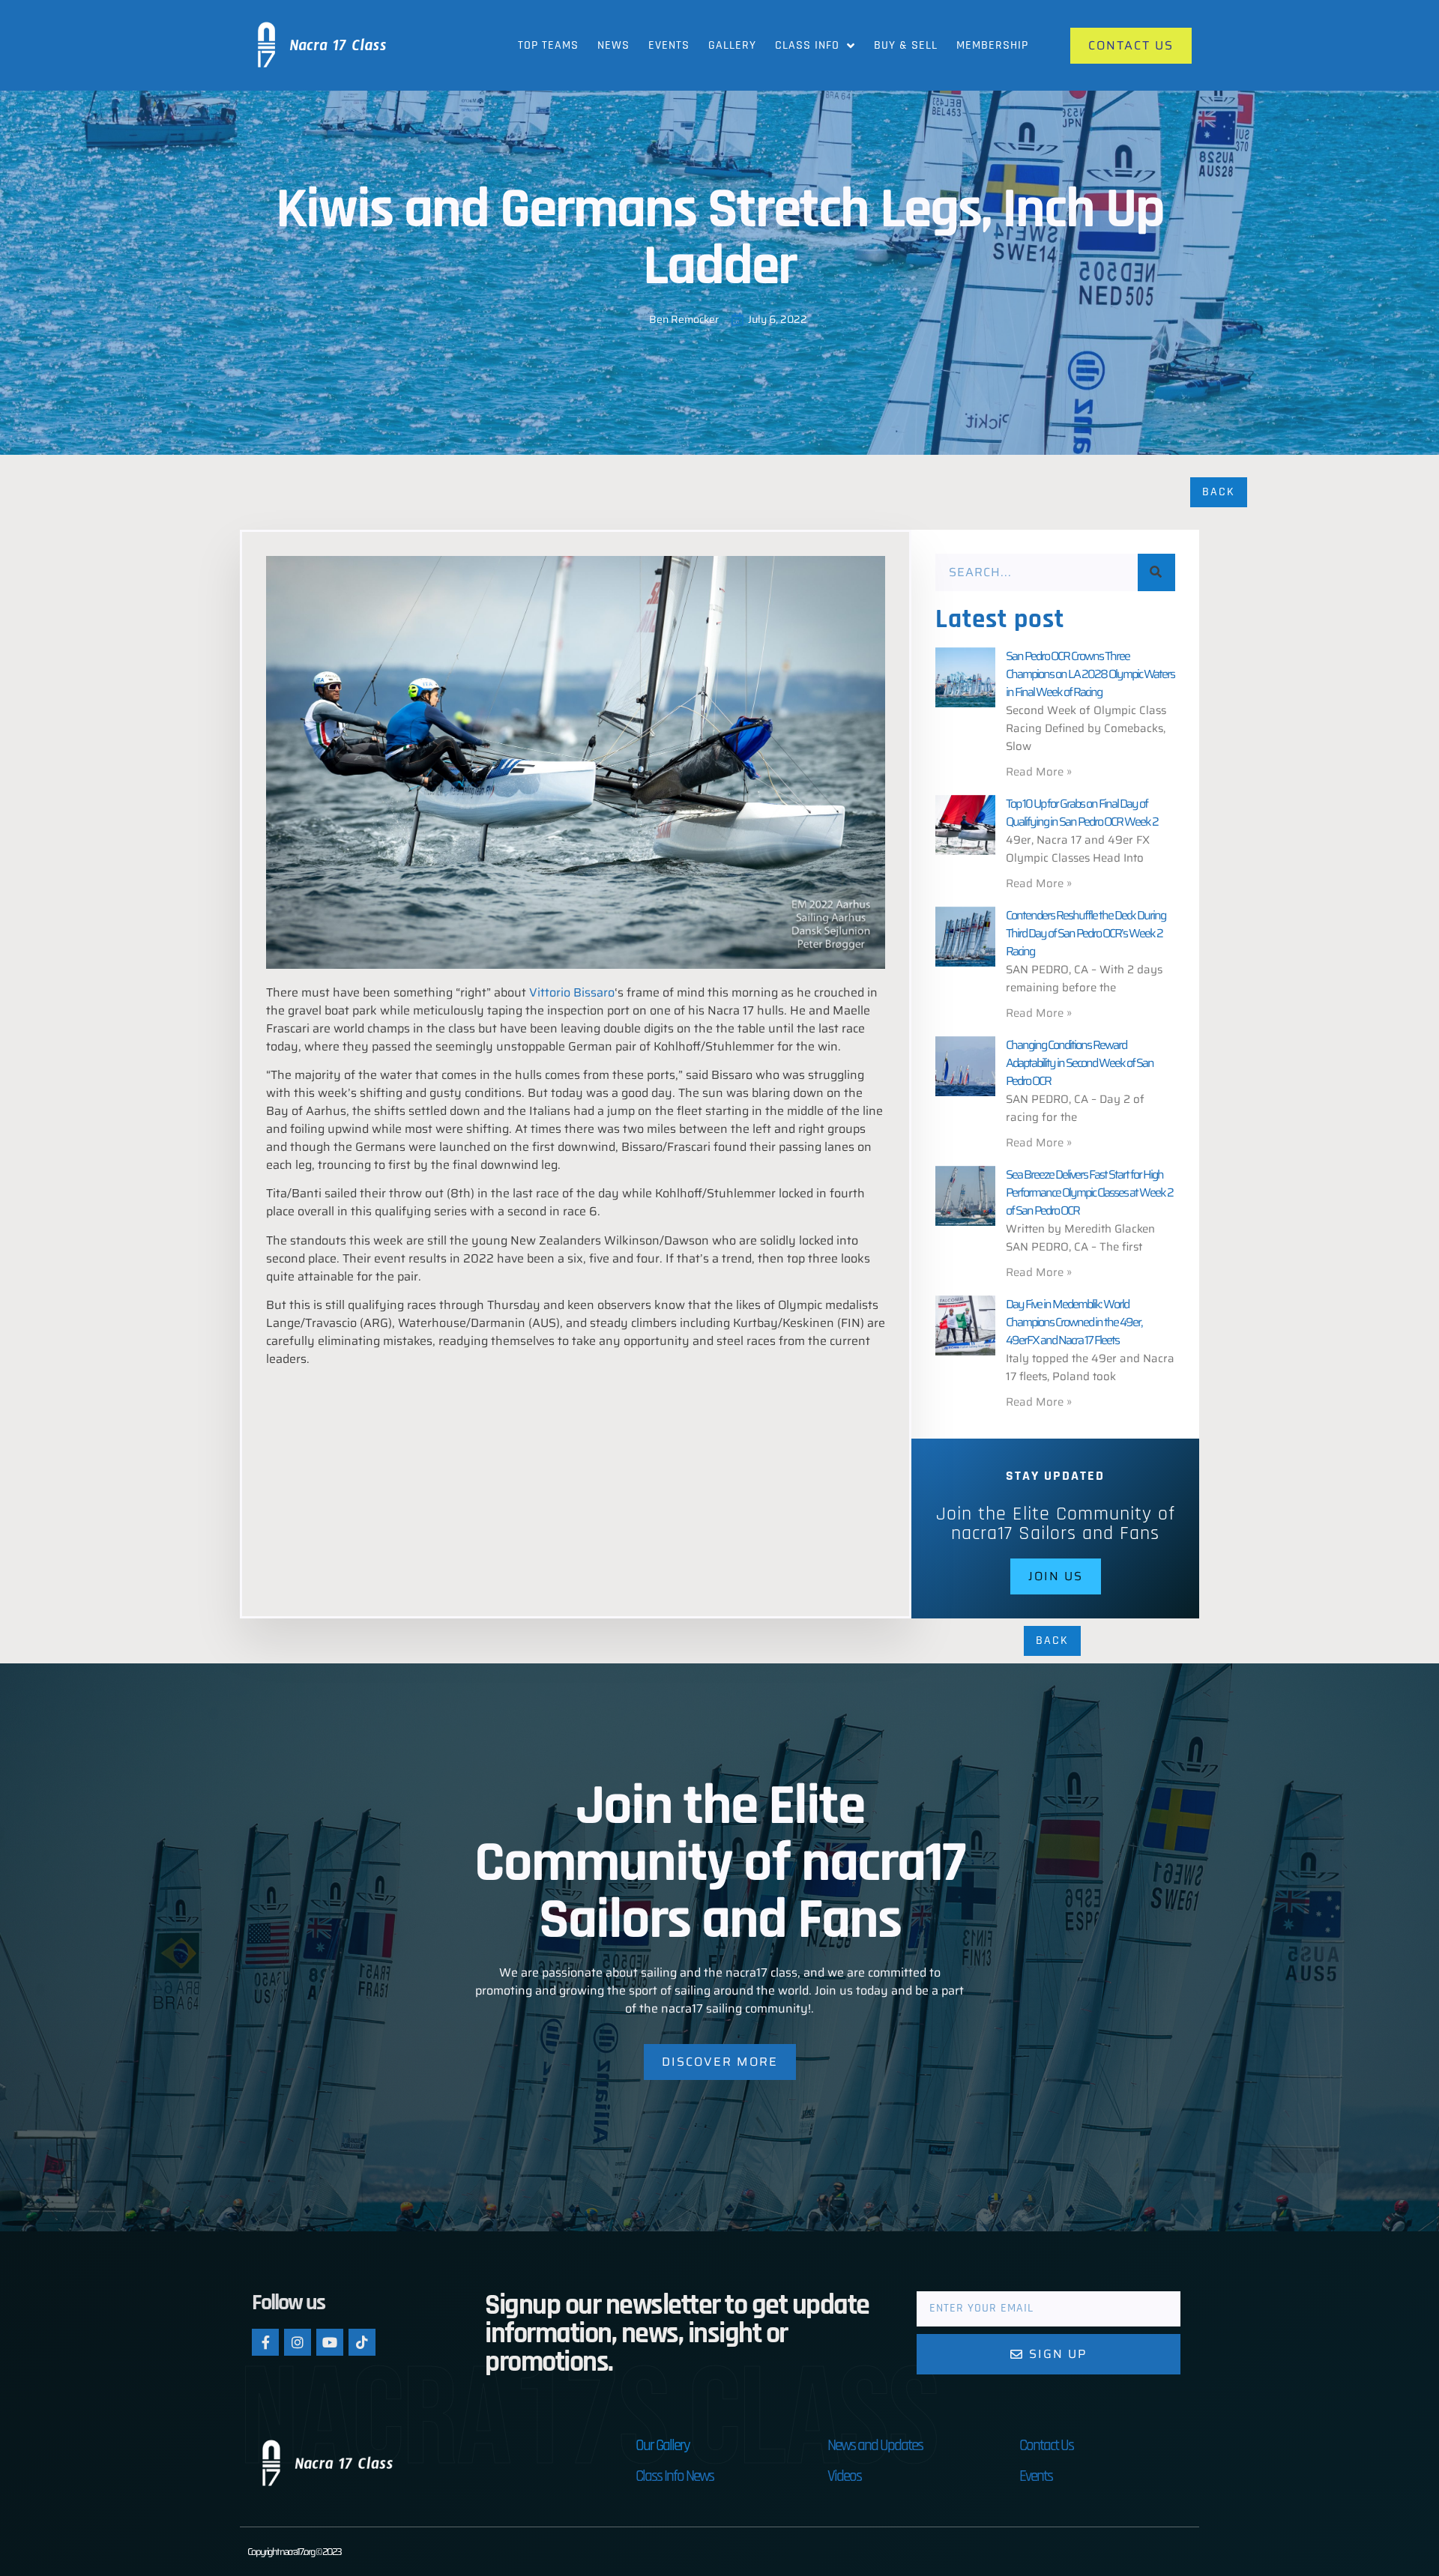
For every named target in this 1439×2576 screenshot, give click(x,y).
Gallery (732, 45)
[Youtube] (330, 2342)
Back (1219, 492)
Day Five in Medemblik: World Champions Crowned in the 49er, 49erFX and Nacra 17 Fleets (1074, 1322)
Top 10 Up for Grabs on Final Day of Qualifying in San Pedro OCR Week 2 (1082, 813)
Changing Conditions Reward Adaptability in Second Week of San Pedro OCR (1080, 1063)
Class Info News (675, 2476)
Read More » (1039, 772)
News (613, 45)
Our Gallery (663, 2445)
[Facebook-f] (265, 2342)
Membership (992, 45)
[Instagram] (298, 2342)
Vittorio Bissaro (572, 992)
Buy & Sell (906, 45)
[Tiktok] (362, 2342)
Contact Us (1046, 2445)
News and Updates (875, 2445)
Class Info (807, 45)
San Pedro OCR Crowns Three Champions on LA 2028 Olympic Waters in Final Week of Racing (1090, 674)
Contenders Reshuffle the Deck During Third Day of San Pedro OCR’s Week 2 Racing (1086, 933)
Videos (844, 2476)
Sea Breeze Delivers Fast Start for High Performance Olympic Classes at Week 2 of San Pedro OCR (1089, 1192)
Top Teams (548, 45)
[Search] (1156, 572)
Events (669, 45)
